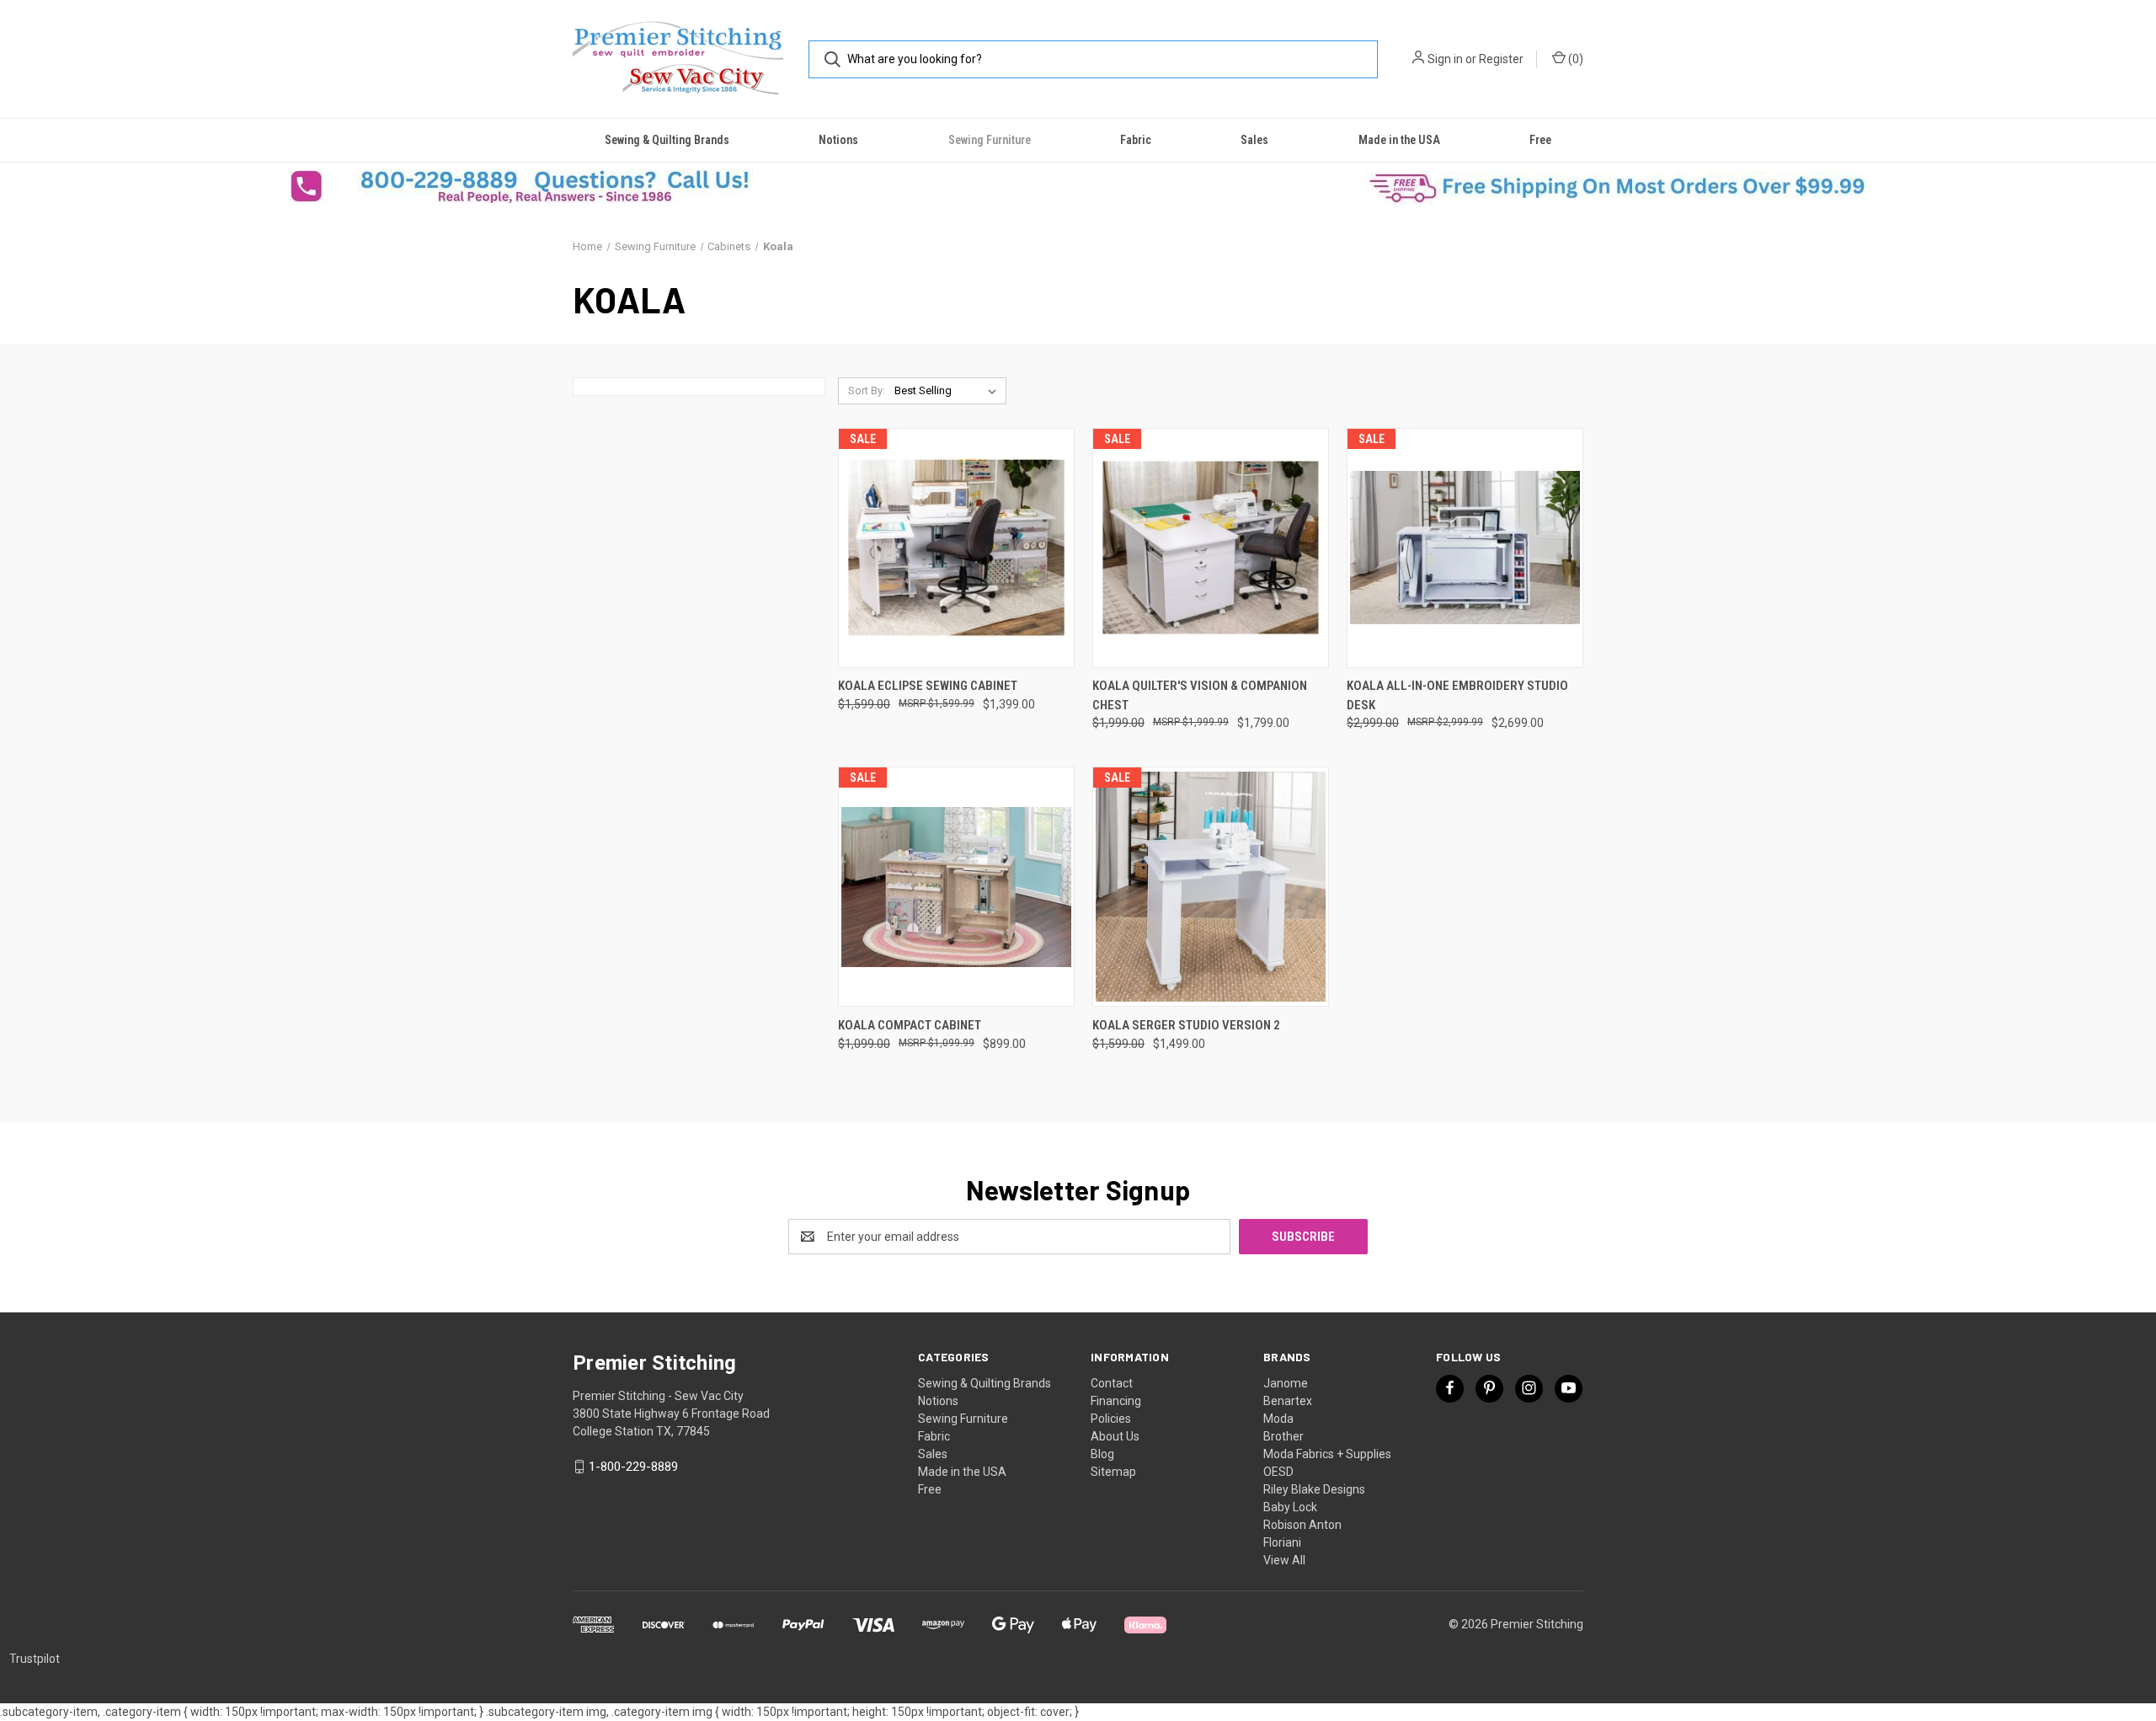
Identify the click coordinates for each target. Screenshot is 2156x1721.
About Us (1115, 1436)
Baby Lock (1290, 1507)
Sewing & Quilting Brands (667, 140)
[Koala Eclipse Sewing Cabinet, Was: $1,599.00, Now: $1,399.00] (956, 548)
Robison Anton (1302, 1525)
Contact (1112, 1383)
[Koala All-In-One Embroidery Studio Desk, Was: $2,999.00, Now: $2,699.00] (1465, 548)
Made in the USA (1399, 140)
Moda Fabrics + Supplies (1327, 1454)
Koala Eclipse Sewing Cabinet (928, 686)
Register (1501, 59)
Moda (1278, 1419)
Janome (1286, 1383)
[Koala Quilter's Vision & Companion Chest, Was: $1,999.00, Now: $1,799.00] (1211, 548)
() (1574, 59)
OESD (1278, 1472)
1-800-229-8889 (633, 1467)
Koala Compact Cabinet (910, 1025)
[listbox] (949, 391)
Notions (838, 140)
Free (1540, 140)
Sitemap (1113, 1472)
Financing (1116, 1401)
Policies (1111, 1419)
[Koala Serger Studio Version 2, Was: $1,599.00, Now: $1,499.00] (1211, 887)
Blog (1102, 1454)
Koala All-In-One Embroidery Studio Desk (1457, 695)
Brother (1283, 1436)
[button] (539, 186)
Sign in (1445, 59)
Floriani (1282, 1542)
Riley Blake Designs (1314, 1489)
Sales (1254, 140)
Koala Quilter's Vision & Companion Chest (1200, 695)
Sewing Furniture (990, 140)
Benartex (1288, 1401)
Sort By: (867, 390)
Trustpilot (35, 1659)
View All (1284, 1560)
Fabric (1136, 140)
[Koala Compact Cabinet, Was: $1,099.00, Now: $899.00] (956, 887)
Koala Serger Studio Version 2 (1186, 1025)
